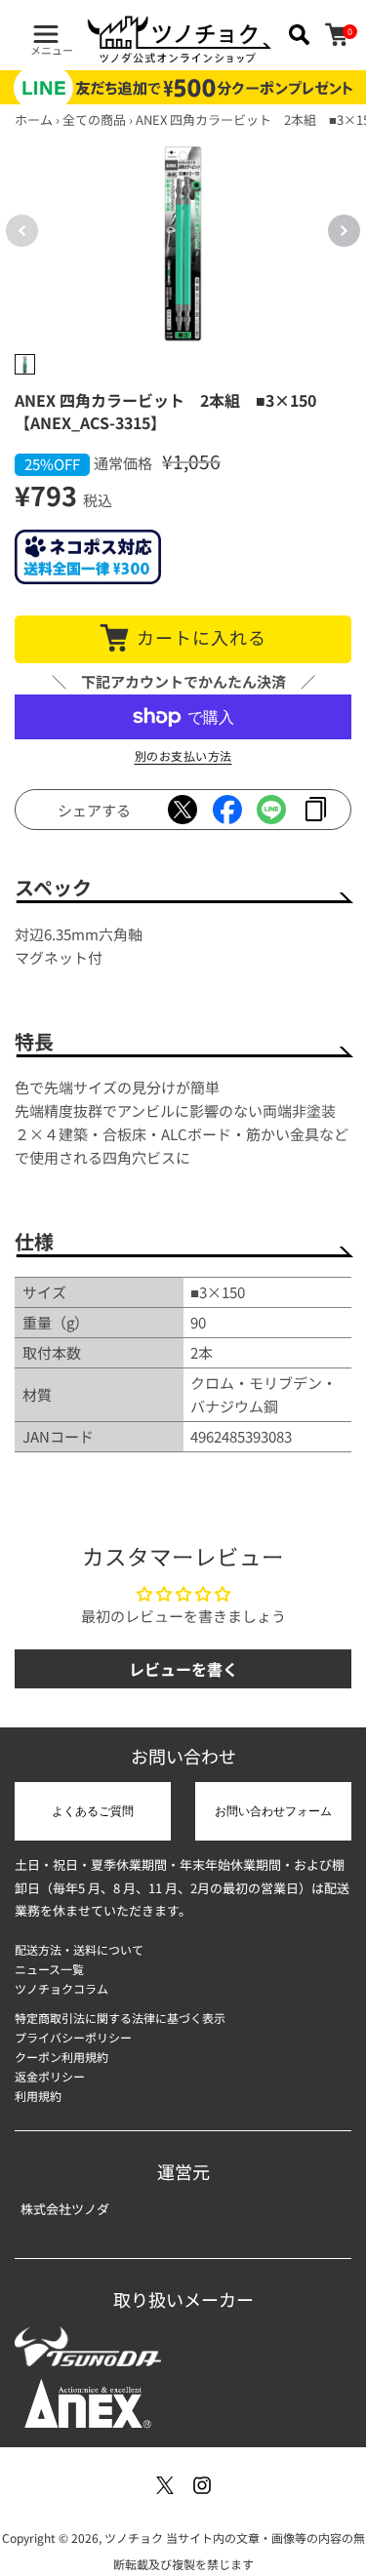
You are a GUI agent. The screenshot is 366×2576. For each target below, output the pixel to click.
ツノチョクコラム (61, 1988)
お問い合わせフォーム (273, 1811)
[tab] (25, 364)
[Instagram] (202, 2485)
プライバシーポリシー (73, 2037)
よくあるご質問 (93, 1811)
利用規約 (38, 2096)
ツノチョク (134, 2537)
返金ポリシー (50, 2076)
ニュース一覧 (49, 1969)
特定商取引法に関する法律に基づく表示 (120, 2018)
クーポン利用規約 (61, 2057)
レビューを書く (183, 1669)
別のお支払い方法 (183, 755)
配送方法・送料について (79, 1949)
